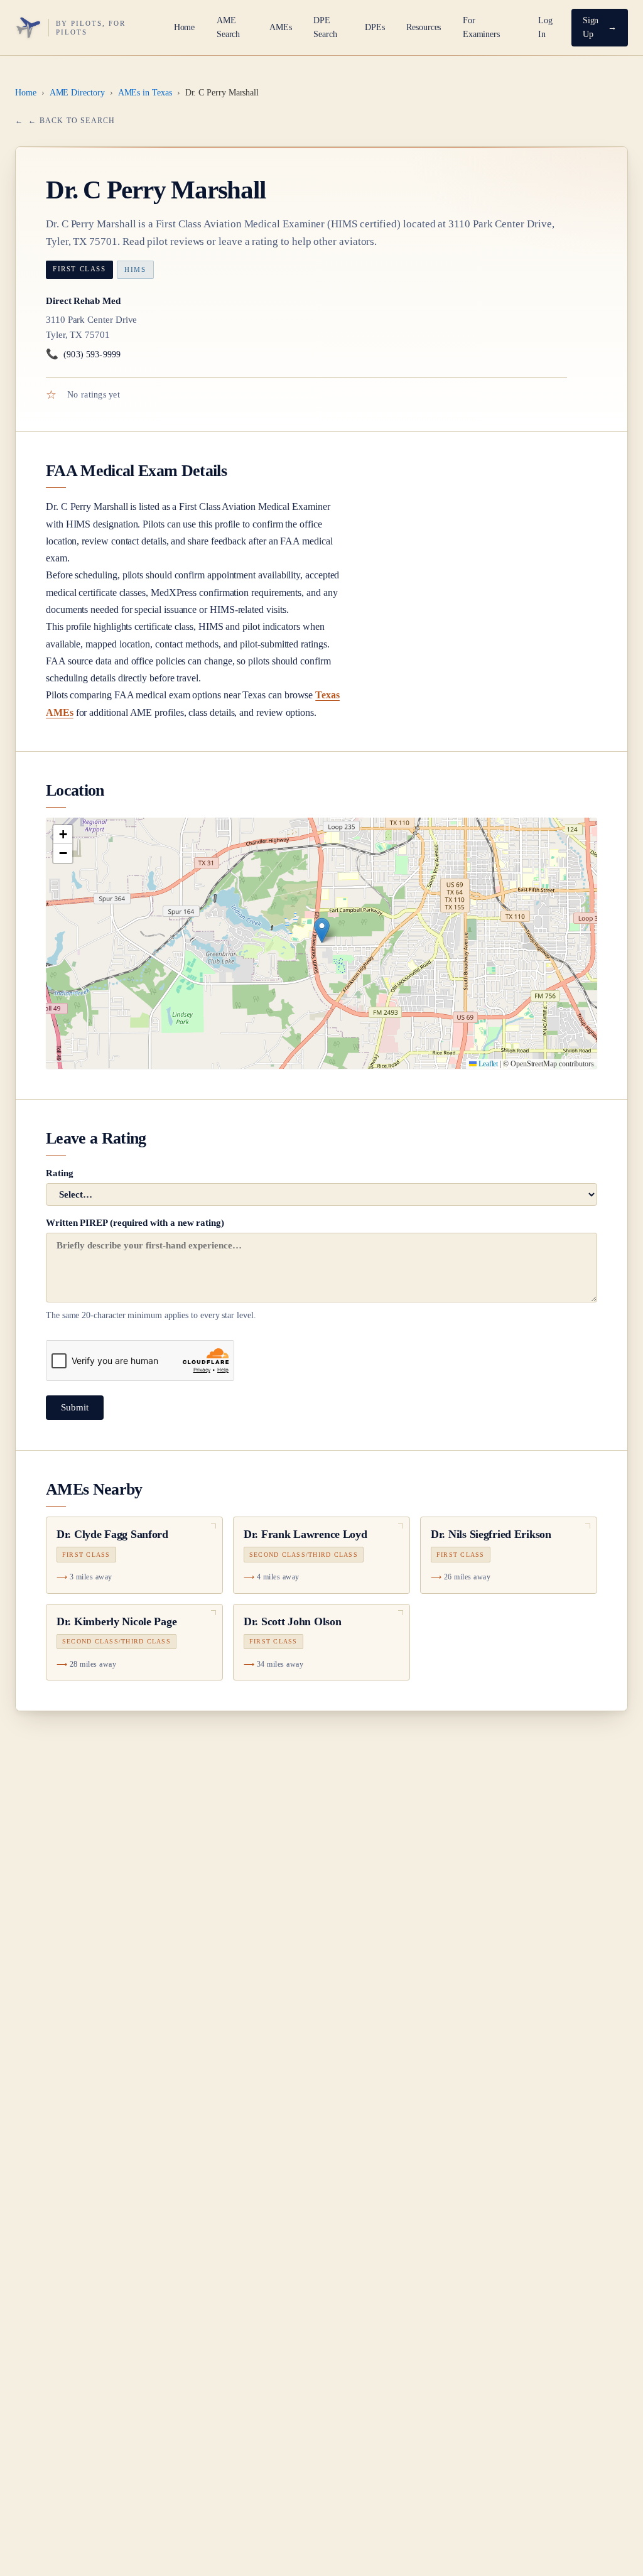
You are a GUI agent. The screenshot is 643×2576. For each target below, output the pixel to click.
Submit (75, 1407)
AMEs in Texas (145, 93)
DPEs (375, 27)
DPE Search (325, 27)
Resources (424, 27)
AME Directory (77, 93)
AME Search (229, 27)
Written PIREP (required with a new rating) (151, 1269)
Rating (60, 1173)
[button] (322, 930)
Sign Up (591, 27)
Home (185, 27)
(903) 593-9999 (83, 354)
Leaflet (487, 1064)
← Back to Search (72, 121)
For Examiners (481, 27)
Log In (545, 27)
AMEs (281, 27)
